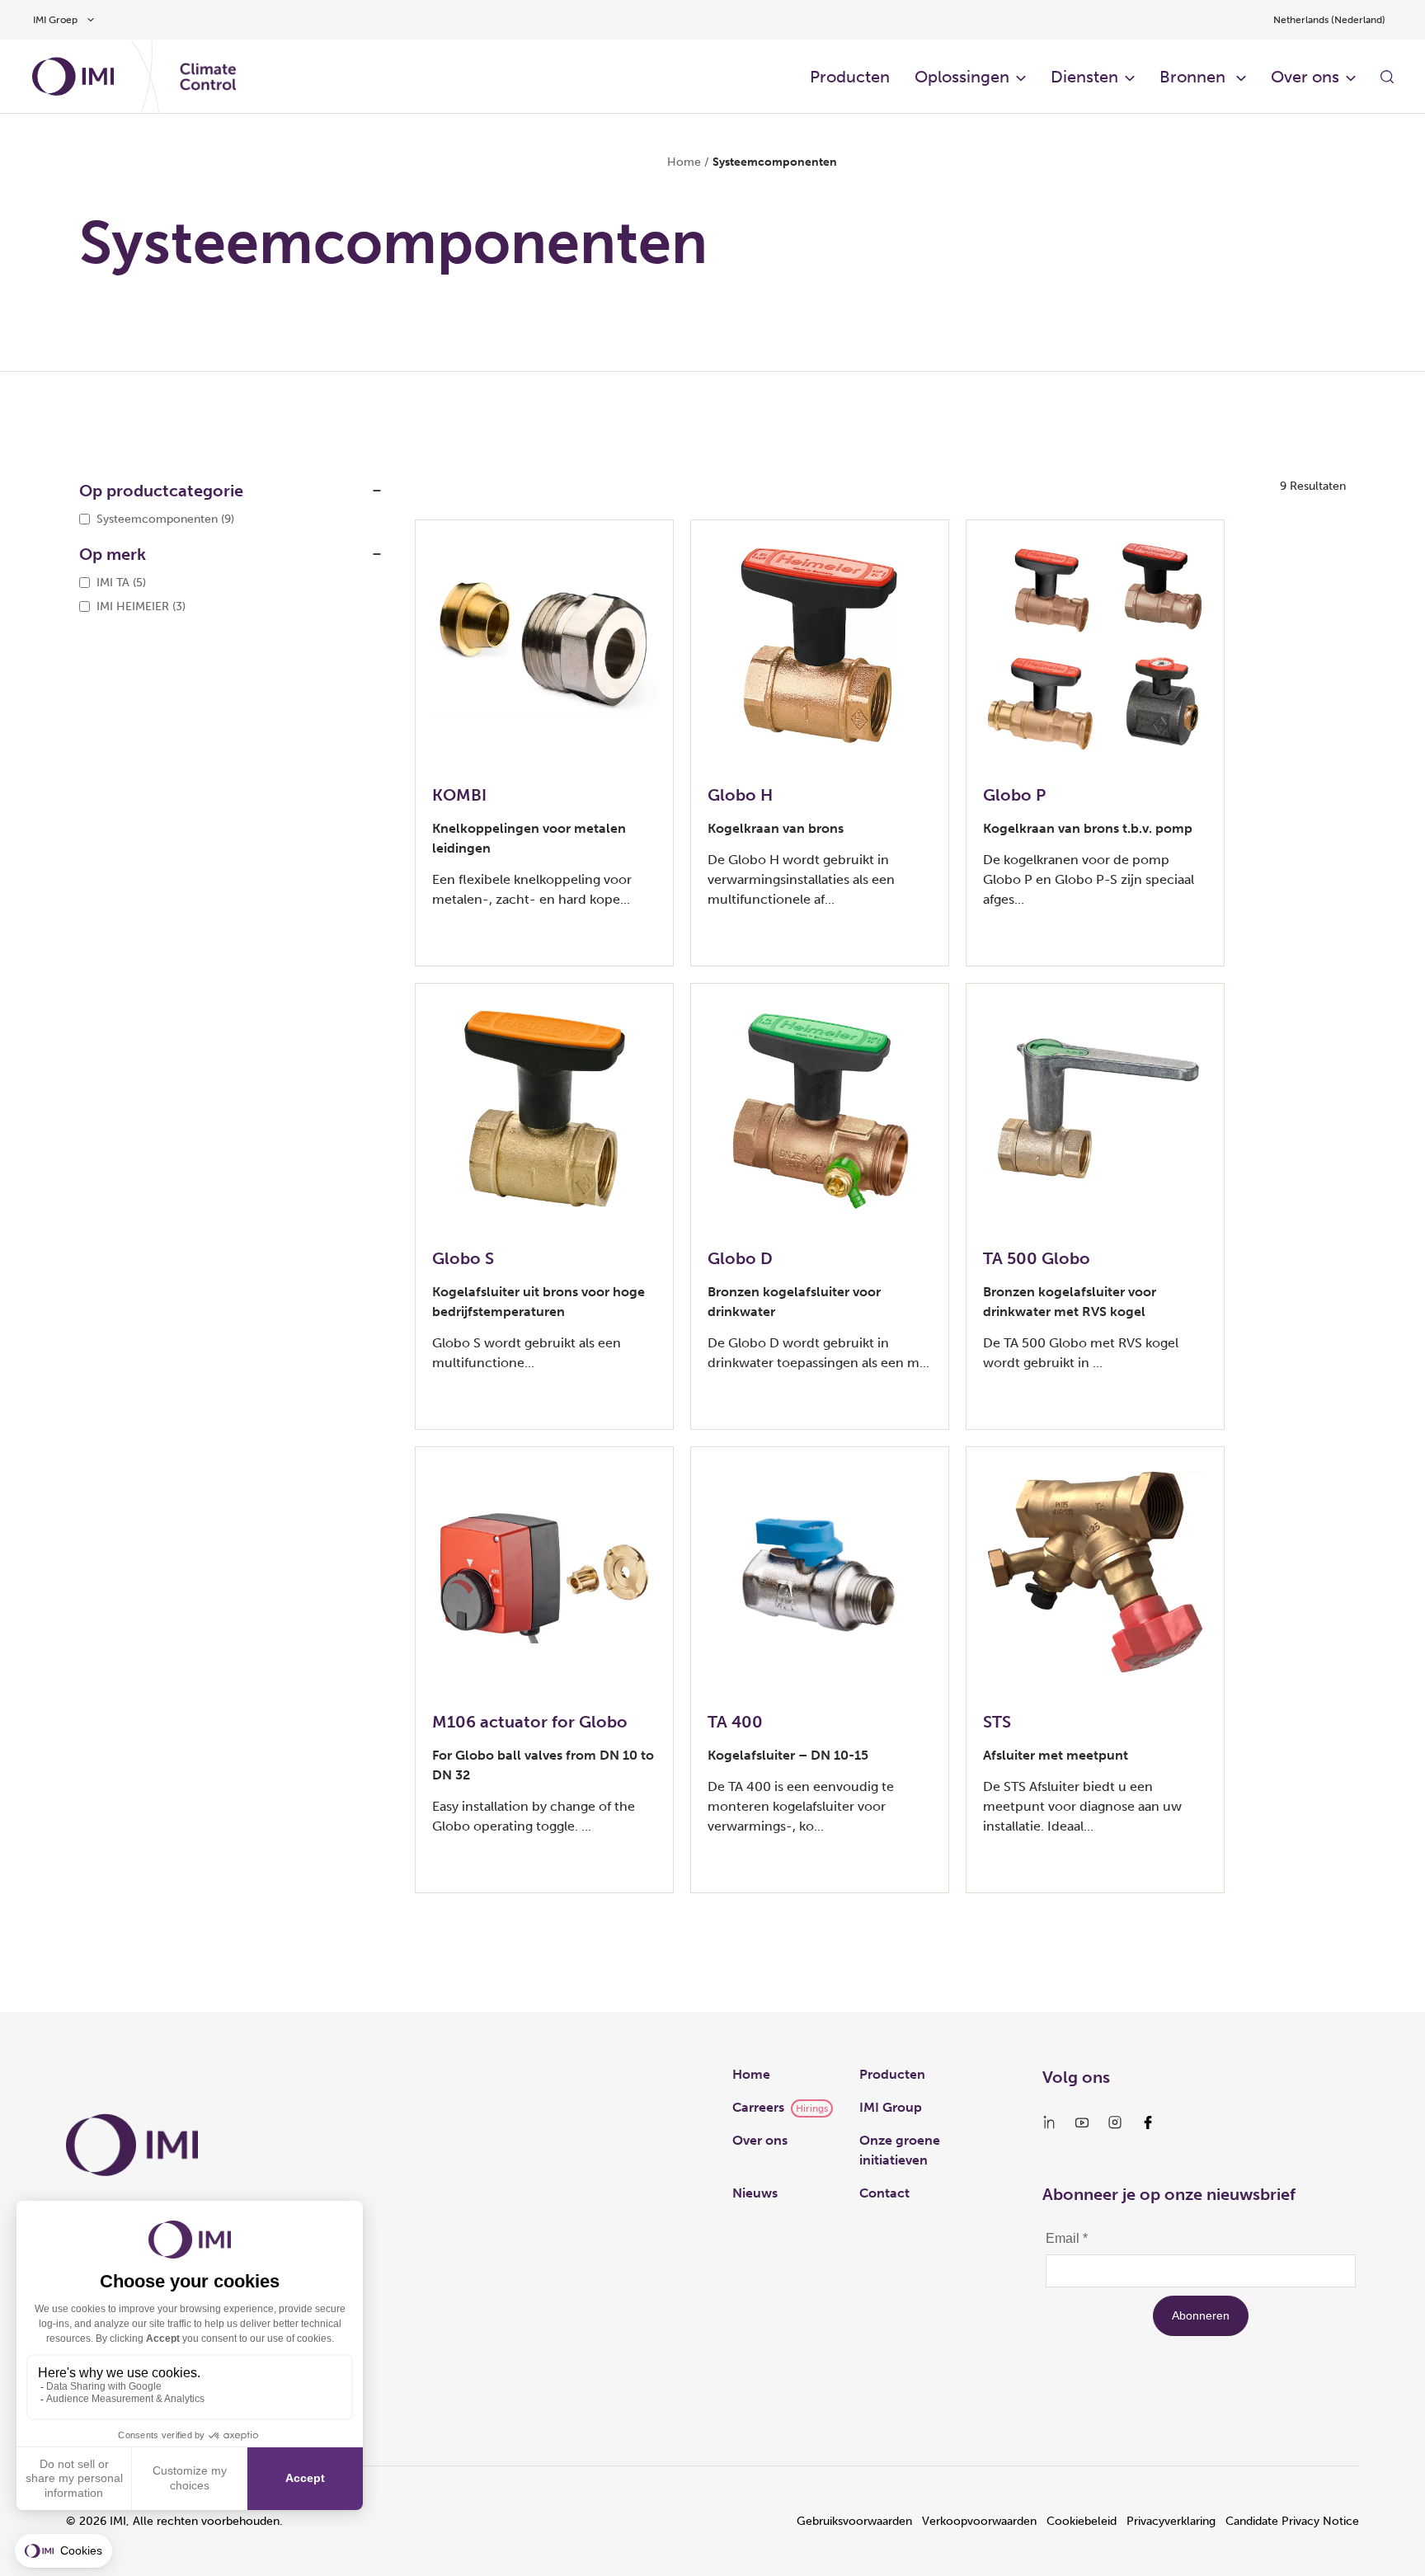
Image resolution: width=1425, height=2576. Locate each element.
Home (684, 162)
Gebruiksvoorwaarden (854, 2521)
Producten (850, 77)
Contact (884, 2193)
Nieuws (755, 2193)
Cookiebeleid (1082, 2521)
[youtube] (1082, 2122)
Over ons (760, 2140)
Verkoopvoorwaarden (979, 2521)
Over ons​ (1305, 77)
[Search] (1387, 77)
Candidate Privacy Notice (1292, 2521)
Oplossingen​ (962, 77)
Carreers (758, 2107)
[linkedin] (1049, 2122)
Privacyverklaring (1171, 2521)
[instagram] (1115, 2122)
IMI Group (891, 2107)
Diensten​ (1084, 77)
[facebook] (1148, 2122)
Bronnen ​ (1195, 77)
